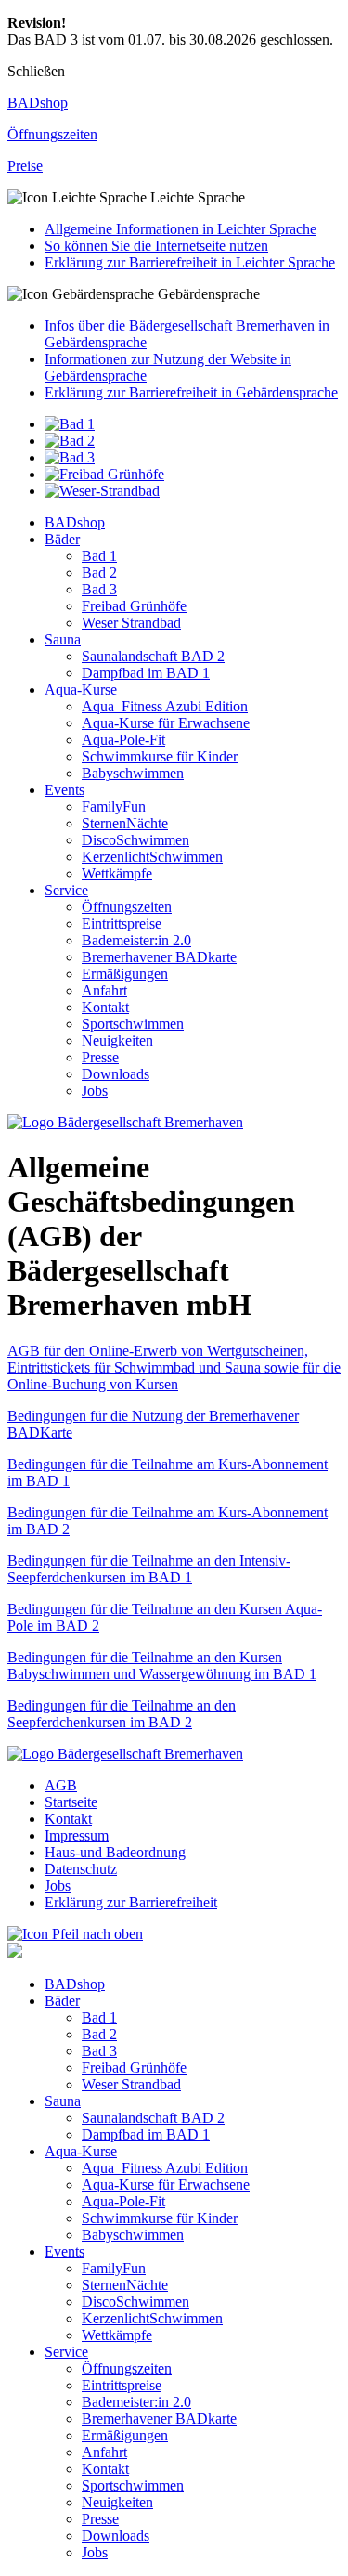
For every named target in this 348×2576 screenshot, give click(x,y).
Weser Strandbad (131, 623)
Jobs (95, 1091)
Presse (100, 1057)
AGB (61, 1785)
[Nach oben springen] (75, 1934)
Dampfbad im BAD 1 (146, 673)
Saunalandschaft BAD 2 (153, 656)
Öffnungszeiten (127, 907)
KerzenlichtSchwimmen (152, 857)
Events (64, 790)
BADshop (75, 522)
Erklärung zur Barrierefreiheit (131, 1902)
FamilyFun (114, 807)
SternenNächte (125, 823)
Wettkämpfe (117, 873)
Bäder (62, 539)
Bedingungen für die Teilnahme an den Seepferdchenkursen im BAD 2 (122, 1714)
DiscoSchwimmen (135, 840)
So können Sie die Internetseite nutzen (156, 246)
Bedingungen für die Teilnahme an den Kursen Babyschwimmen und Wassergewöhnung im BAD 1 (162, 1665)
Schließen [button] (36, 71)
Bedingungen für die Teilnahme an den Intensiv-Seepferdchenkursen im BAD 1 (149, 1569)
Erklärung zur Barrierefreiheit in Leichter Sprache (190, 262)
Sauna (63, 639)
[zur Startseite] (125, 1122)
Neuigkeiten (117, 1041)
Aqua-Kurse (81, 690)
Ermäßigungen (125, 974)
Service (66, 890)
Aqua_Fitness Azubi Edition (165, 706)
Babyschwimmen (133, 773)
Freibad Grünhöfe (134, 606)
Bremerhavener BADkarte (159, 957)
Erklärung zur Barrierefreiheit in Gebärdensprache (191, 392)
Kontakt (105, 1007)
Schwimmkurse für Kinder (160, 756)
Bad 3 (99, 589)
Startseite (71, 1802)
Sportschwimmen (133, 1024)
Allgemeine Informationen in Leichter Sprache (180, 229)
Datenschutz (81, 1869)
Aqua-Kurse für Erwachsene (166, 723)
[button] (174, 198)
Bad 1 (99, 556)
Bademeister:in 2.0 (136, 940)
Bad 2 (99, 572)
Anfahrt (104, 990)
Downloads (116, 1074)
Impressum (77, 1835)
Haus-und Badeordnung (115, 1852)
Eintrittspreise (122, 924)
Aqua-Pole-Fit (123, 740)
